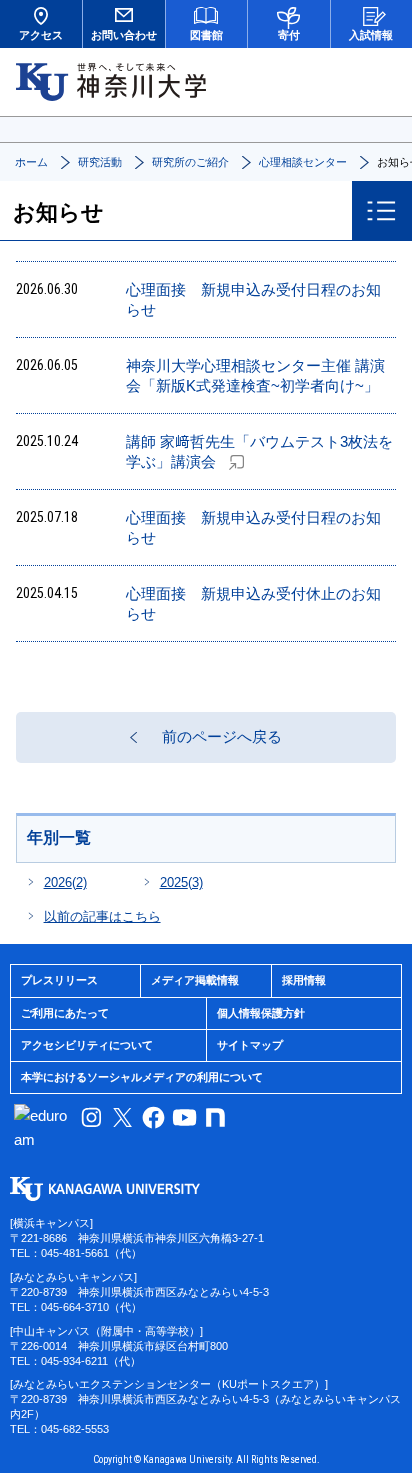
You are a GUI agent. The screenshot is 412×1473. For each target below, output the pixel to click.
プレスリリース (59, 980)
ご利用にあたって (65, 1013)
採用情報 (304, 980)
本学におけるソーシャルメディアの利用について (142, 1077)
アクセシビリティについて (87, 1045)
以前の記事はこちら (102, 916)
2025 (181, 882)
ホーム (31, 162)
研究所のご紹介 (190, 162)
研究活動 (100, 162)
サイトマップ (250, 1045)
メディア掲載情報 (195, 980)
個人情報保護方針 (261, 1013)
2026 (65, 882)
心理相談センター (303, 162)
